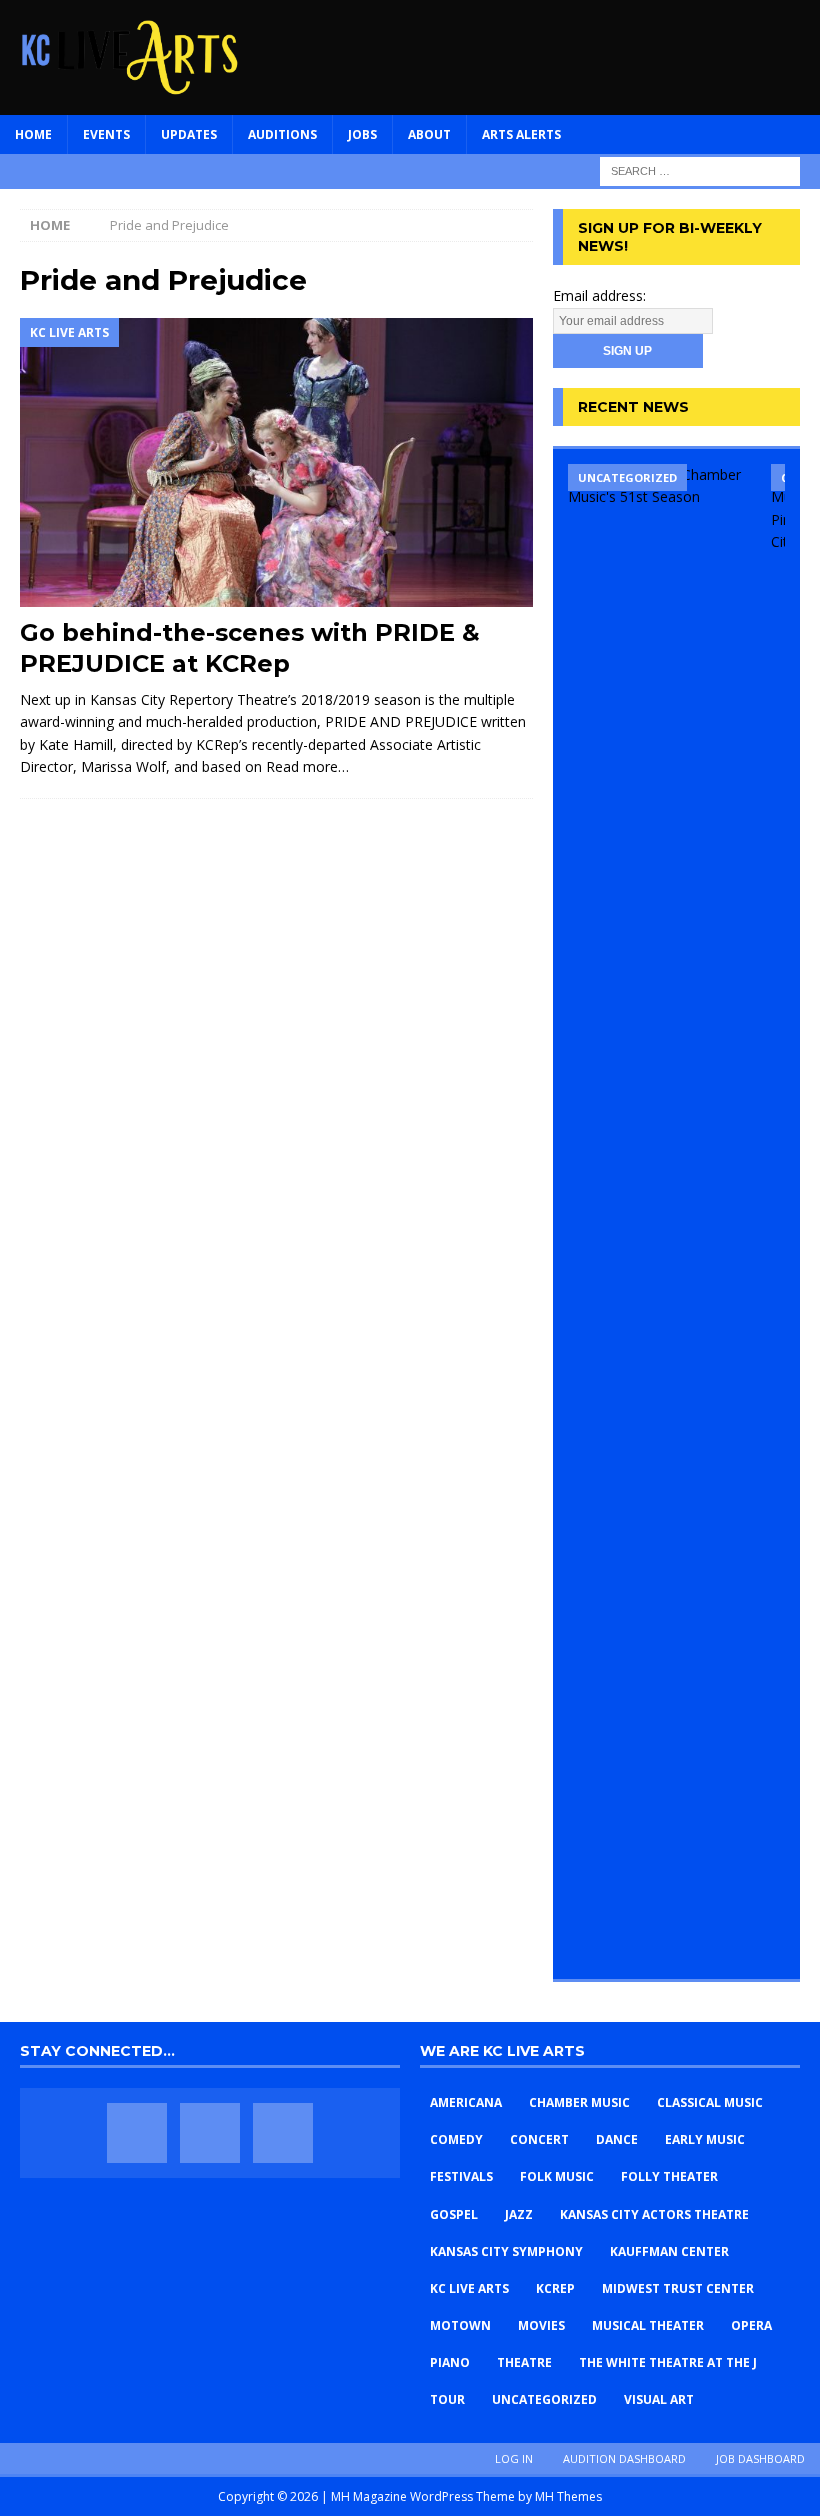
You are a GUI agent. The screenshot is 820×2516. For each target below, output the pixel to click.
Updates (189, 134)
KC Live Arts (469, 2288)
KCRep (555, 2288)
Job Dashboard (760, 2458)
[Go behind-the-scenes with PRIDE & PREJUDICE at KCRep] (276, 462)
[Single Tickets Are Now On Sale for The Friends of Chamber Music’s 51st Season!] (662, 1214)
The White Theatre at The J (668, 2362)
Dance (617, 2139)
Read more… (307, 766)
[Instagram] (283, 2133)
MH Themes (568, 2496)
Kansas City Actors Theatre (654, 2214)
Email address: (599, 295)
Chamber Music (579, 2102)
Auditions (282, 134)
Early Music (705, 2139)
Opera (751, 2325)
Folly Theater (669, 2176)
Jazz (519, 2214)
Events (106, 134)
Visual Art (659, 2399)
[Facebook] (137, 2133)
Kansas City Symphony (506, 2251)
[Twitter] (210, 2133)
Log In (514, 2458)
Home (33, 134)
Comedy (456, 2139)
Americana (466, 2102)
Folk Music (557, 2176)
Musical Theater (648, 2325)
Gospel (454, 2214)
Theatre (524, 2362)
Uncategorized (544, 2399)
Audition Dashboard (624, 2458)
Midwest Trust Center (678, 2288)
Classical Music (710, 2102)
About (429, 134)
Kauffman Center (669, 2251)
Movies (541, 2325)
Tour (447, 2399)
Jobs (362, 134)
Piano (450, 2362)
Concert (539, 2139)
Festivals (461, 2176)
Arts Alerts (521, 134)
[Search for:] (700, 169)
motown (460, 2325)
